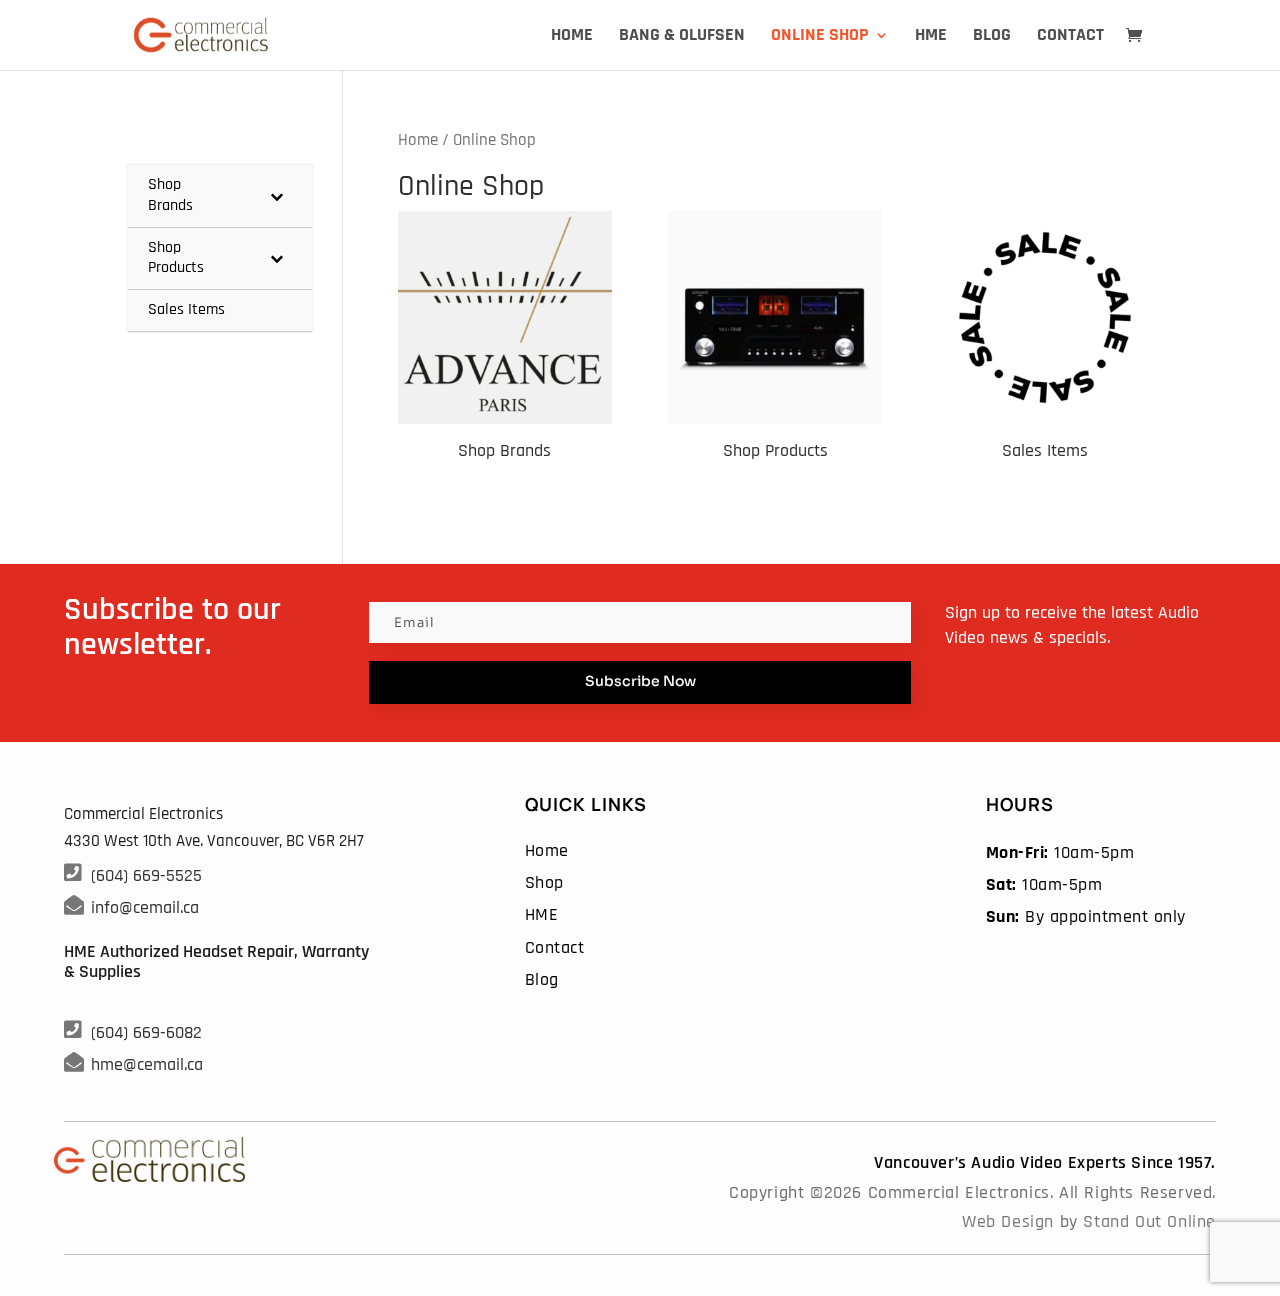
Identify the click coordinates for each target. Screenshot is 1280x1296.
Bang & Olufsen (682, 37)
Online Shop (820, 37)
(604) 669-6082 (146, 1032)
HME (931, 37)
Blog (992, 37)
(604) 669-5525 (146, 875)
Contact (1070, 37)
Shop (544, 882)
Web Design (1008, 1221)
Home (572, 37)
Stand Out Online (1149, 1221)
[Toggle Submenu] (277, 196)
